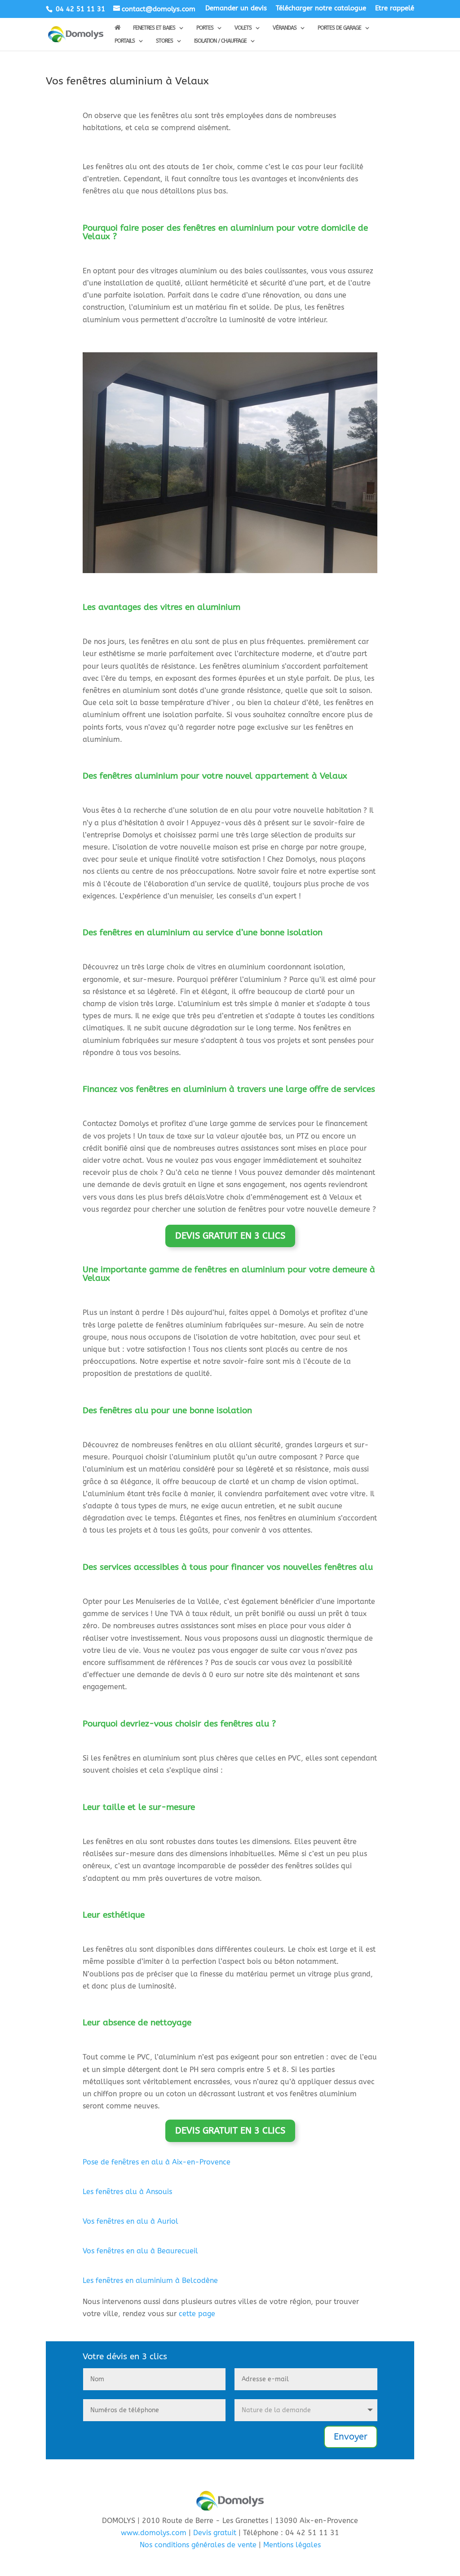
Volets (243, 28)
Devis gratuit (215, 2533)
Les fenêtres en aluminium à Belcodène (150, 2280)
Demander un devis (236, 9)
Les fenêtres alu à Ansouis (127, 2192)
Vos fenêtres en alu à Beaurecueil (140, 2251)
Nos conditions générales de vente (198, 2545)
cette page (197, 2314)
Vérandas (285, 28)
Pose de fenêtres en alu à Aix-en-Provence (157, 2162)
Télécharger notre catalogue (321, 9)
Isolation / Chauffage (220, 41)
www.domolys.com (154, 2533)
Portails (125, 41)
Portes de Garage (339, 28)
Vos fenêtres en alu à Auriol (130, 2221)
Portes (205, 28)
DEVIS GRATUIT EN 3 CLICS (230, 1236)
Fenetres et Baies (154, 28)
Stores (164, 41)
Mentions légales (292, 2545)
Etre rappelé (395, 9)
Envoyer (351, 2437)
